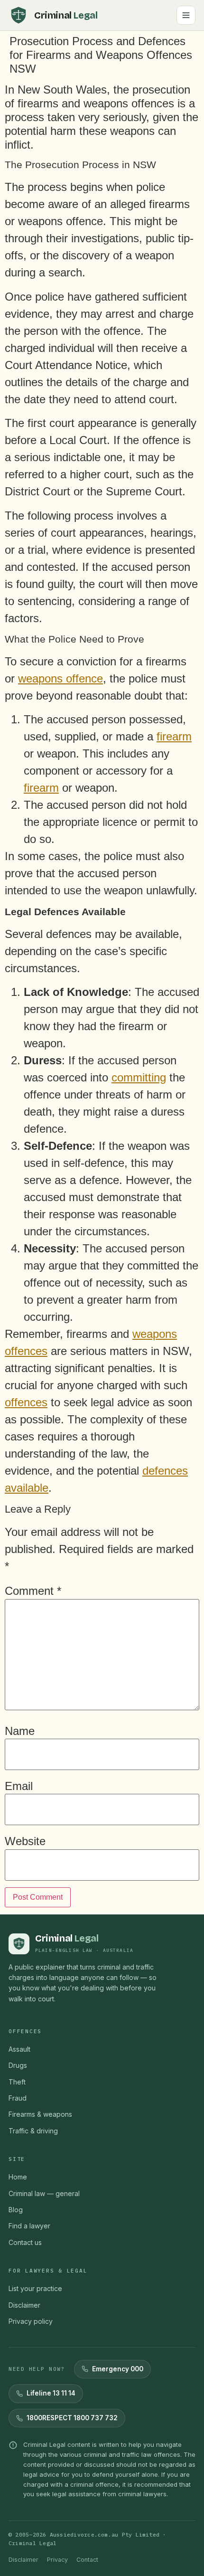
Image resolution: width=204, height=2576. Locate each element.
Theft (17, 2082)
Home (18, 2177)
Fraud (18, 2098)
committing (139, 1077)
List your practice (35, 2288)
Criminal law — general (44, 2193)
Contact (87, 2560)
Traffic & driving (33, 2131)
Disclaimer (24, 2305)
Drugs (18, 2065)
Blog (16, 2210)
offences (26, 1402)
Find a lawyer (29, 2226)
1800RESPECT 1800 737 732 (72, 2418)
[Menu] (186, 15)
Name (20, 1731)
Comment (33, 1591)
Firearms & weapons (40, 2114)
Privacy (57, 2560)
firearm (174, 736)
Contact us (25, 2242)
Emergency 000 (118, 2369)
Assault (19, 2049)
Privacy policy (31, 2321)
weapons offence (60, 678)
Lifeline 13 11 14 (51, 2393)
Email (19, 1786)
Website (25, 1841)
